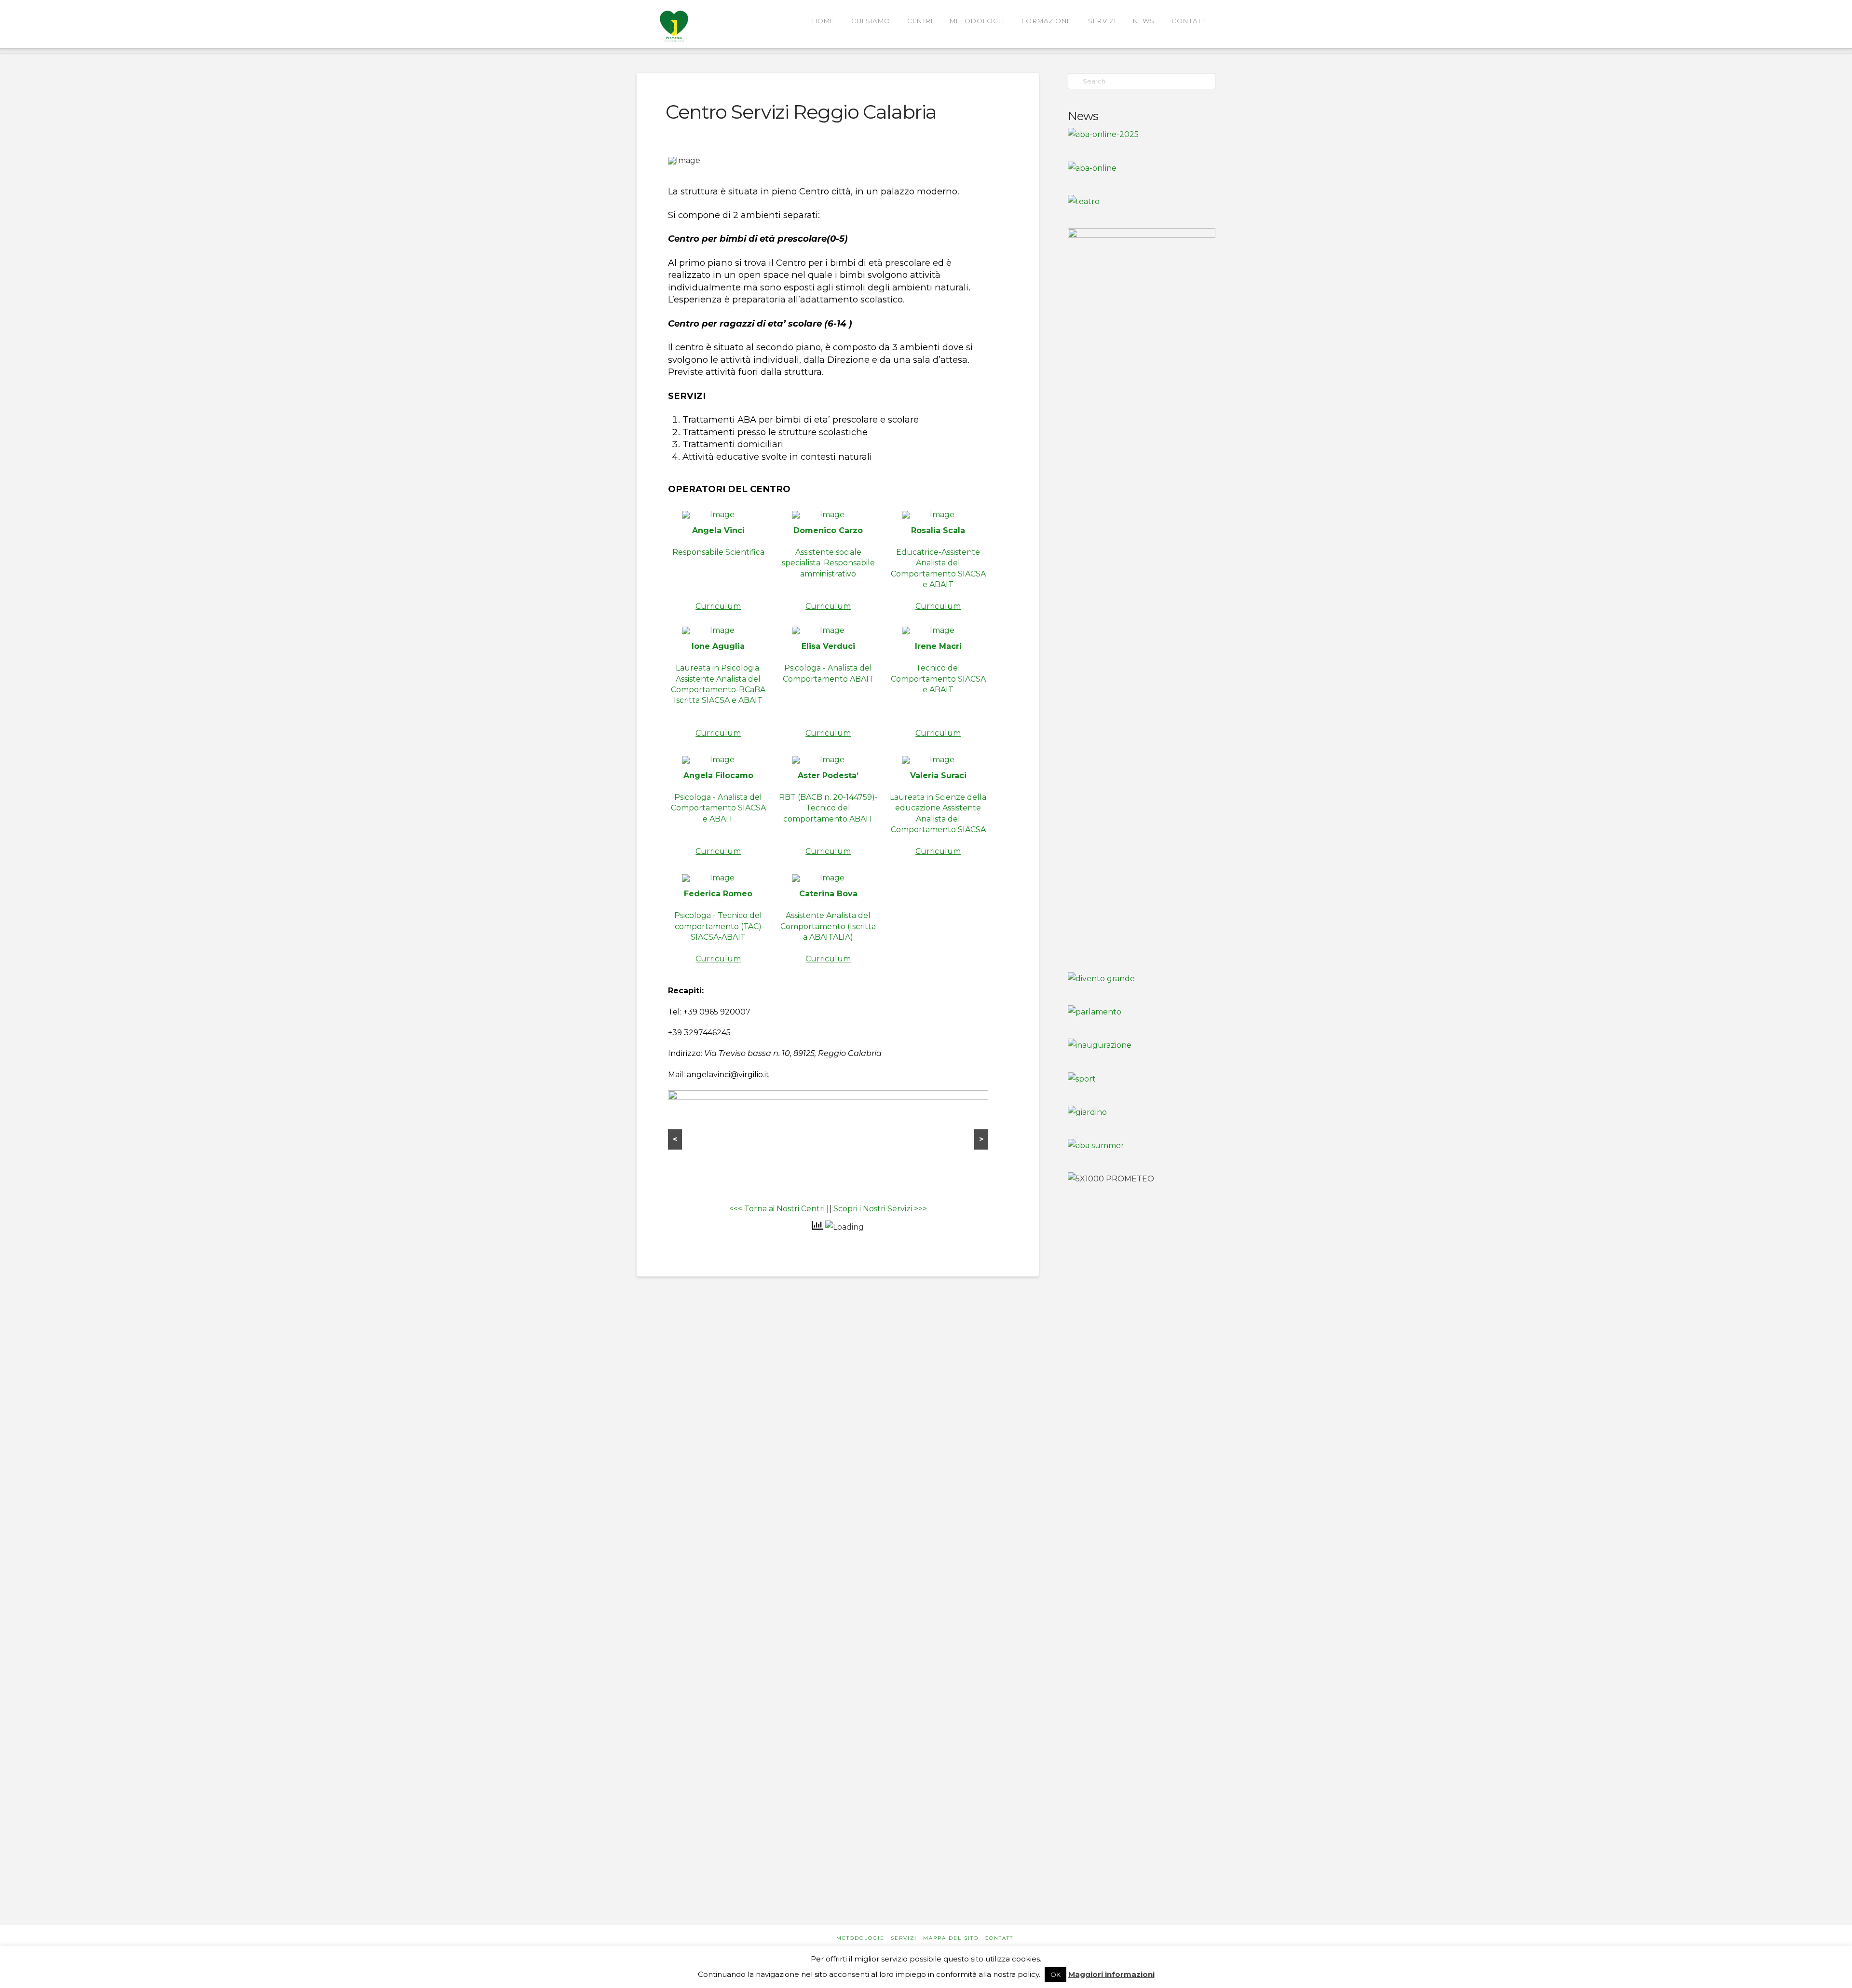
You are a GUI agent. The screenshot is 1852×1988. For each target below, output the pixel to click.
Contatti (1000, 1938)
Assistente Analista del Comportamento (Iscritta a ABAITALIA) (828, 926)
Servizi (904, 1938)
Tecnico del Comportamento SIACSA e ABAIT (938, 689)
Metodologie (860, 1938)
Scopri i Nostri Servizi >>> (880, 1209)
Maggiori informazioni (1111, 1974)
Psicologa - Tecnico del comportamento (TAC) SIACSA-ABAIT (718, 926)
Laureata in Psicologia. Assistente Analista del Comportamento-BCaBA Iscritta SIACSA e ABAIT (718, 689)
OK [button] (1055, 1974)
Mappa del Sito (951, 1938)
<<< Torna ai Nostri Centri (777, 1209)
